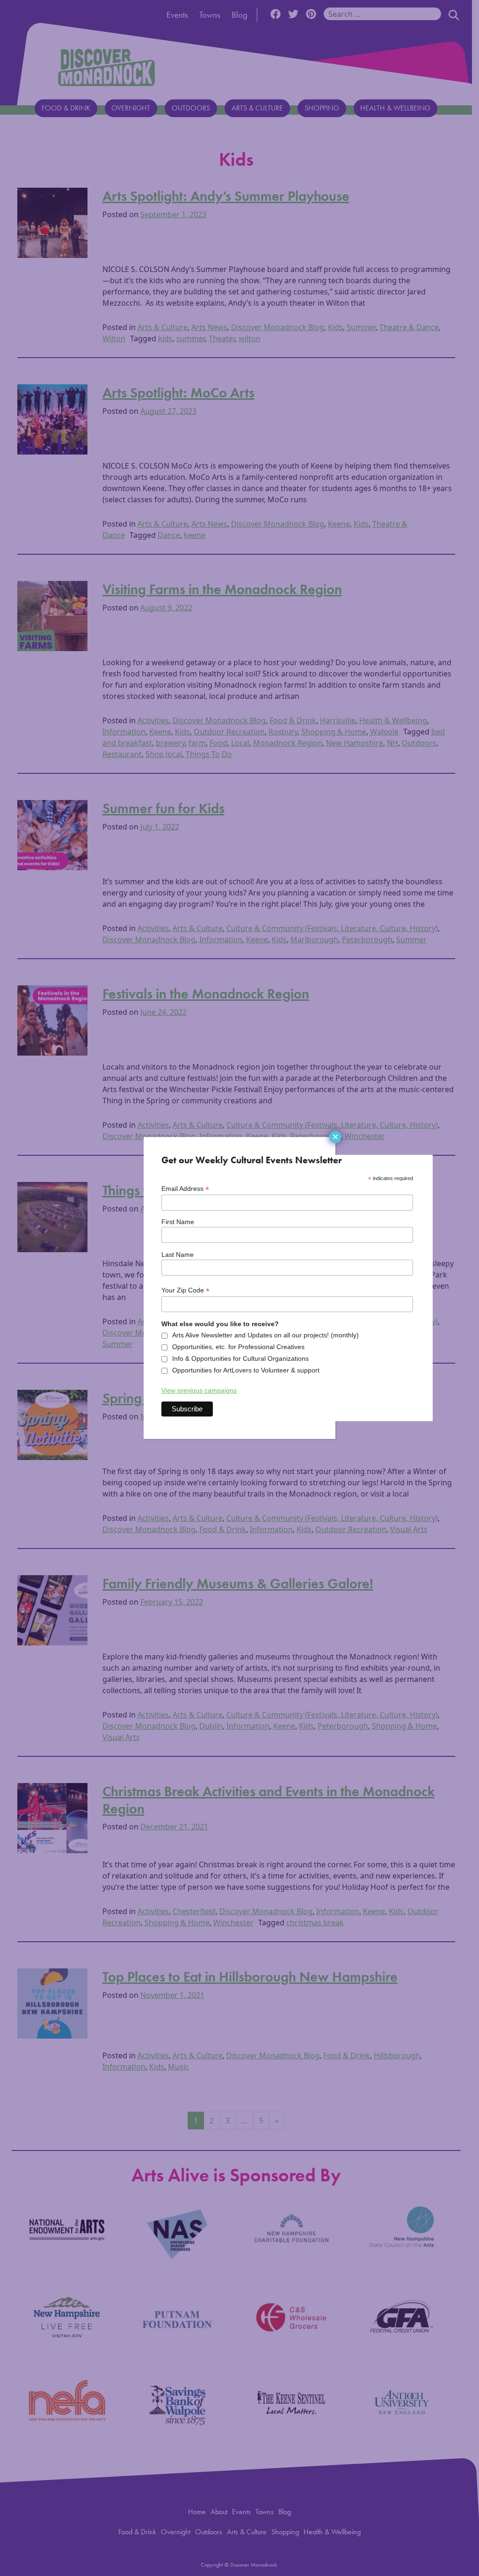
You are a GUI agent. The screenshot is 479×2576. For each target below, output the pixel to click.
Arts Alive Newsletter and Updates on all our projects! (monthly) (265, 1335)
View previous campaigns (199, 1390)
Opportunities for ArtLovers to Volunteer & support (246, 1370)
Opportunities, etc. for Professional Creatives (238, 1347)
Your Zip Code (185, 1290)
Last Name (178, 1255)
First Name (178, 1222)
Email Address (185, 1189)
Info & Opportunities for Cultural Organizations (240, 1358)
